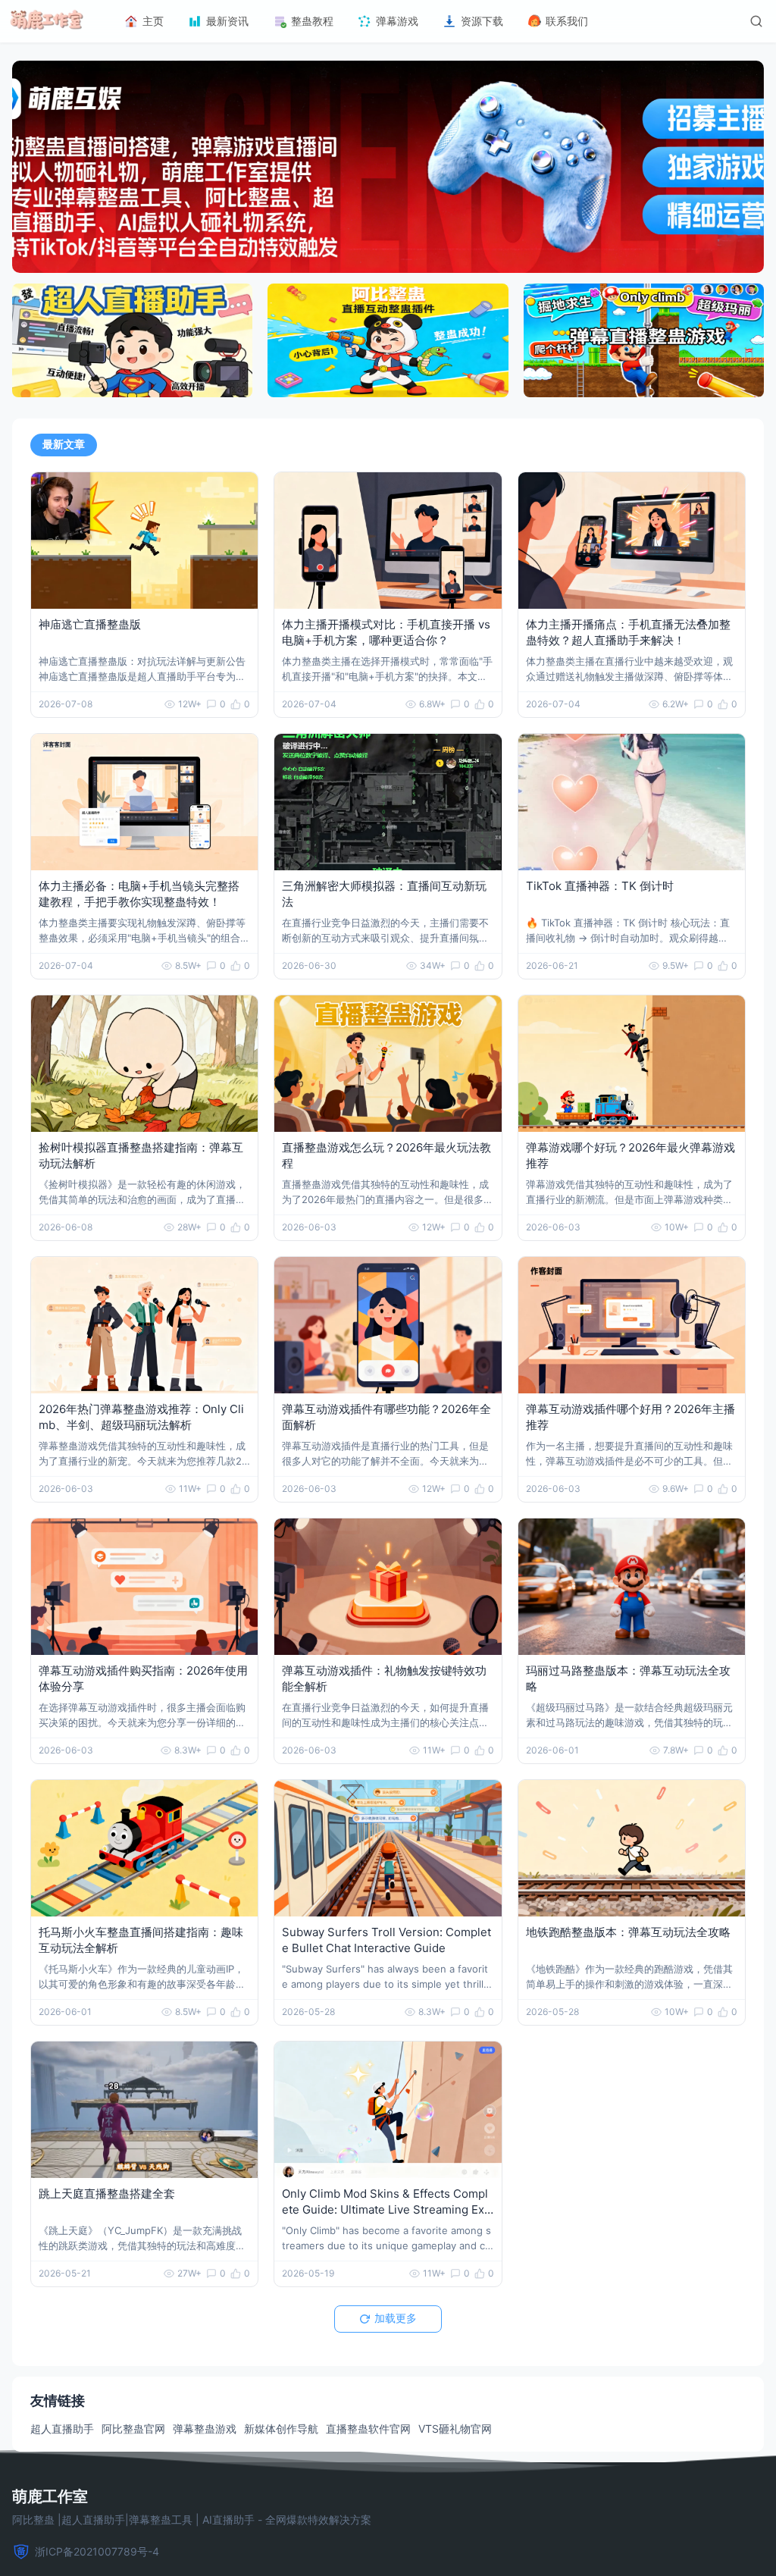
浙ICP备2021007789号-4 (97, 2551)
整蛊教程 (312, 21)
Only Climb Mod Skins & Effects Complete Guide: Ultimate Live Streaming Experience (386, 2209)
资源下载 (482, 21)
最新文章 (64, 444)
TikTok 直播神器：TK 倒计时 (600, 886)
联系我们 (567, 21)
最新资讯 (227, 21)
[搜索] (756, 21)
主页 (153, 21)
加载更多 (396, 2318)
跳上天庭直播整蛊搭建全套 (107, 2194)
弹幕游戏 (397, 21)
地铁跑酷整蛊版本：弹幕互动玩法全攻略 (628, 1932)
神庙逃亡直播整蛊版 (90, 624)
